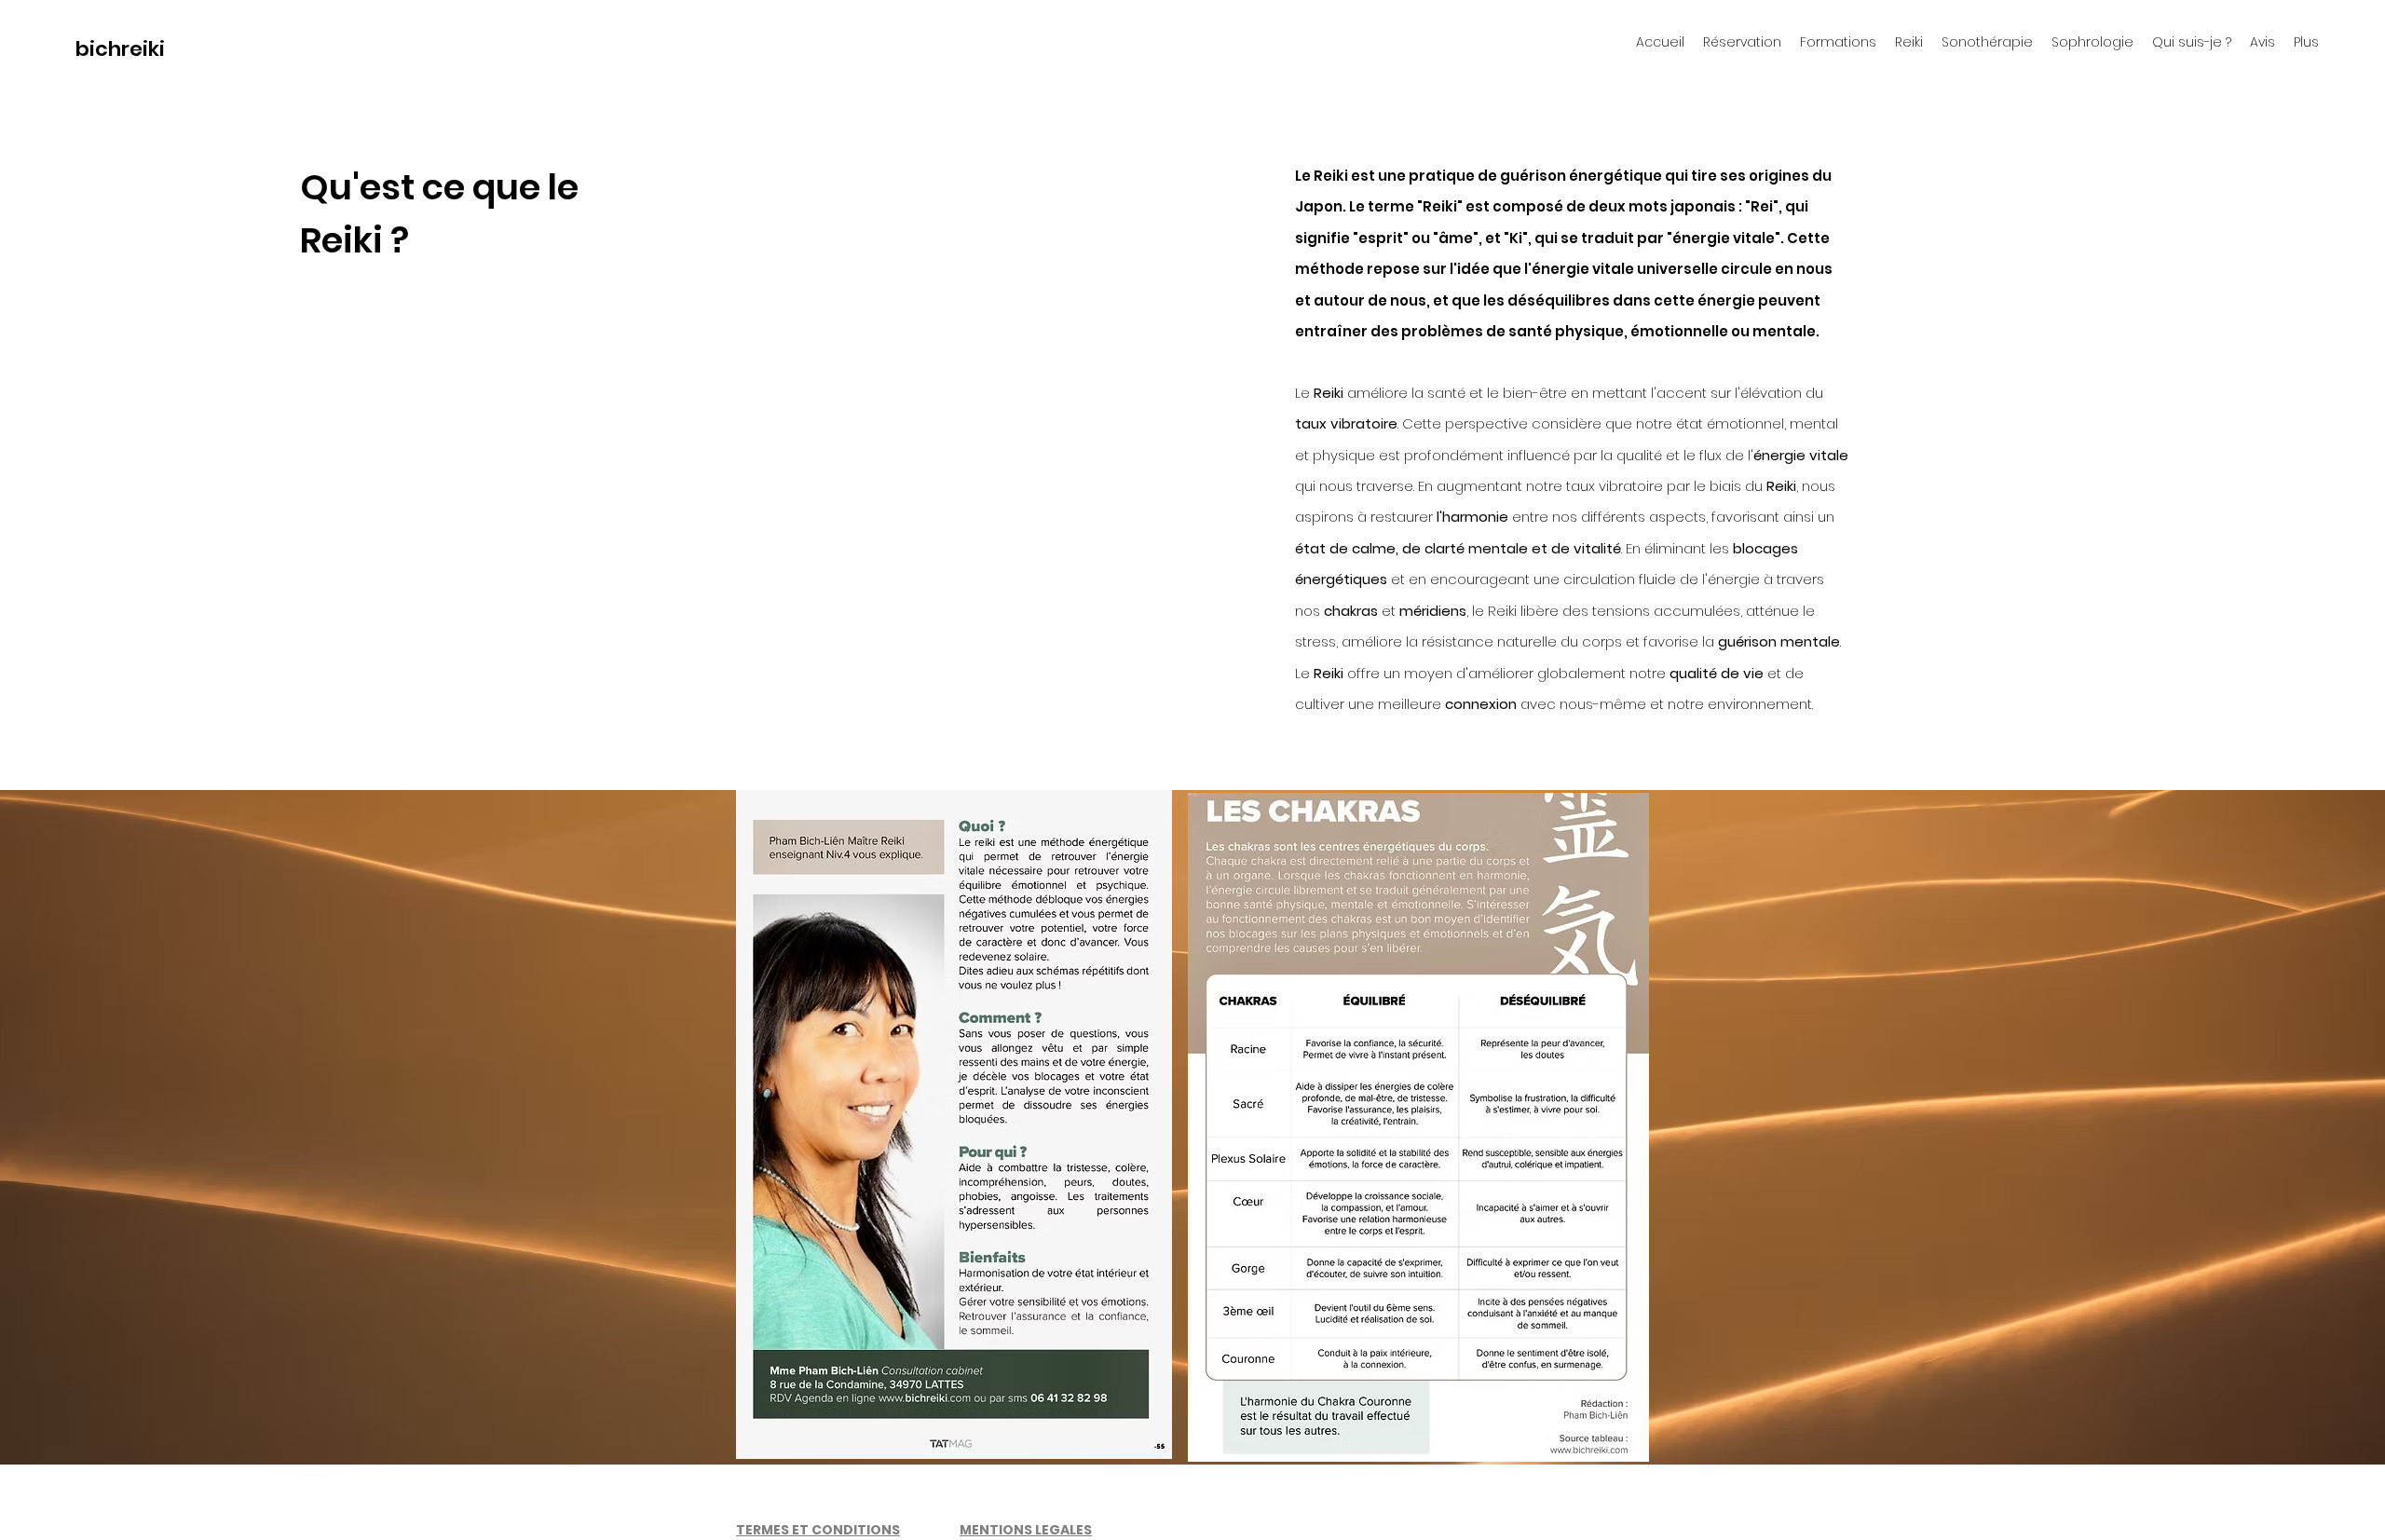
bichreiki (120, 49)
